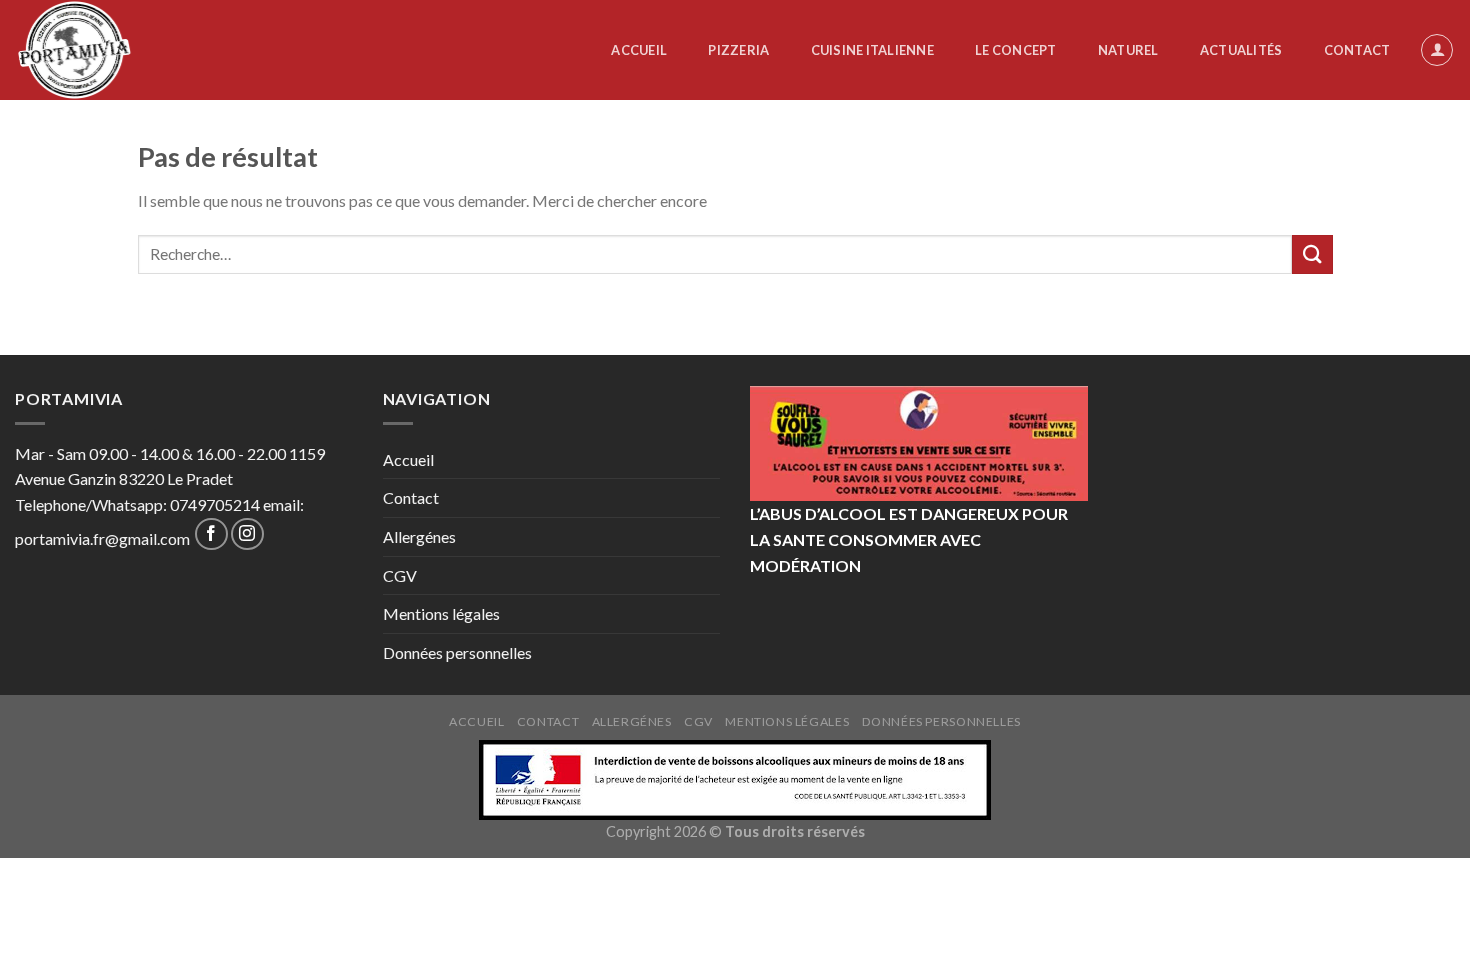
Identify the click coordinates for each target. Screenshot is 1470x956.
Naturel (1128, 50)
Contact (1357, 50)
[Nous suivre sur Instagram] (247, 534)
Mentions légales (441, 613)
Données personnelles (457, 652)
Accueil (639, 50)
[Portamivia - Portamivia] (99, 50)
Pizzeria (738, 50)
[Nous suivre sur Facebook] (211, 534)
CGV (400, 575)
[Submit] (1312, 254)
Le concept (1016, 50)
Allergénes (419, 536)
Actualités (1241, 50)
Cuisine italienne (872, 50)
